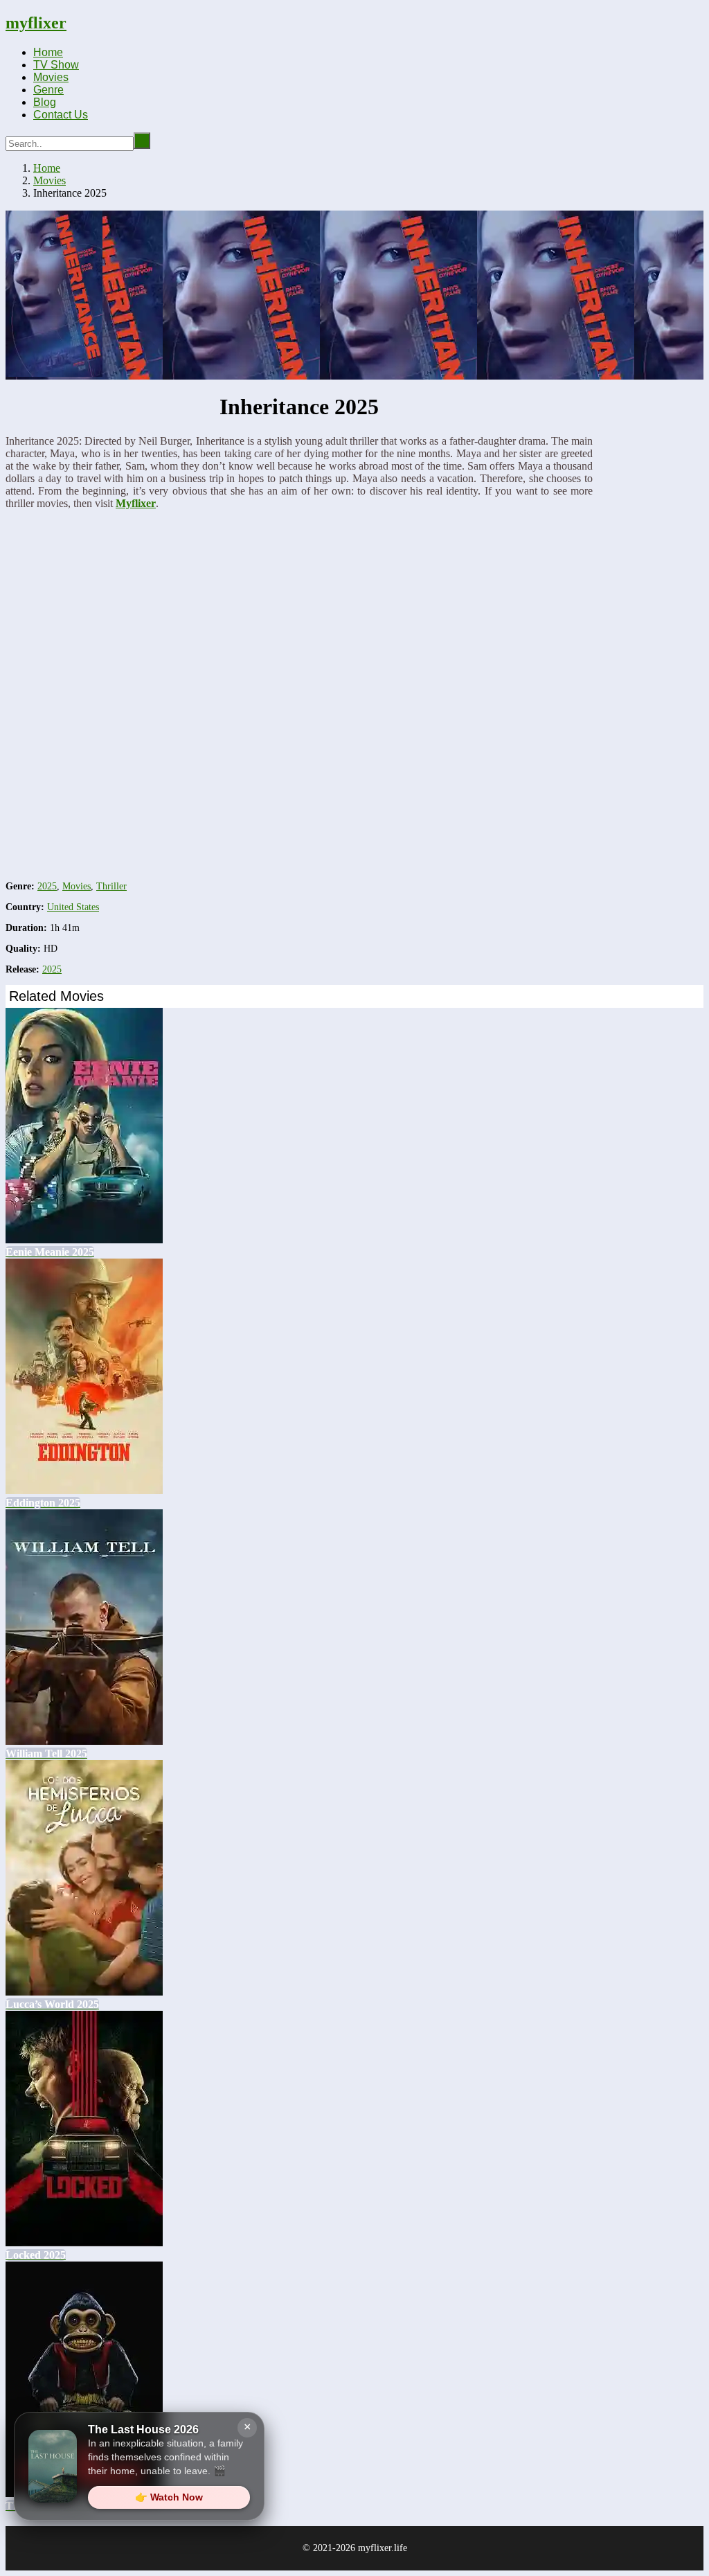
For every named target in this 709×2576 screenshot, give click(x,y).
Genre (48, 90)
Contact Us (61, 115)
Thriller (111, 886)
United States (73, 907)
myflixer (36, 23)
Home (48, 52)
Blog (45, 102)
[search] (142, 141)
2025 (47, 886)
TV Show (56, 65)
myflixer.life (383, 2548)
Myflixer (136, 503)
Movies (51, 77)
